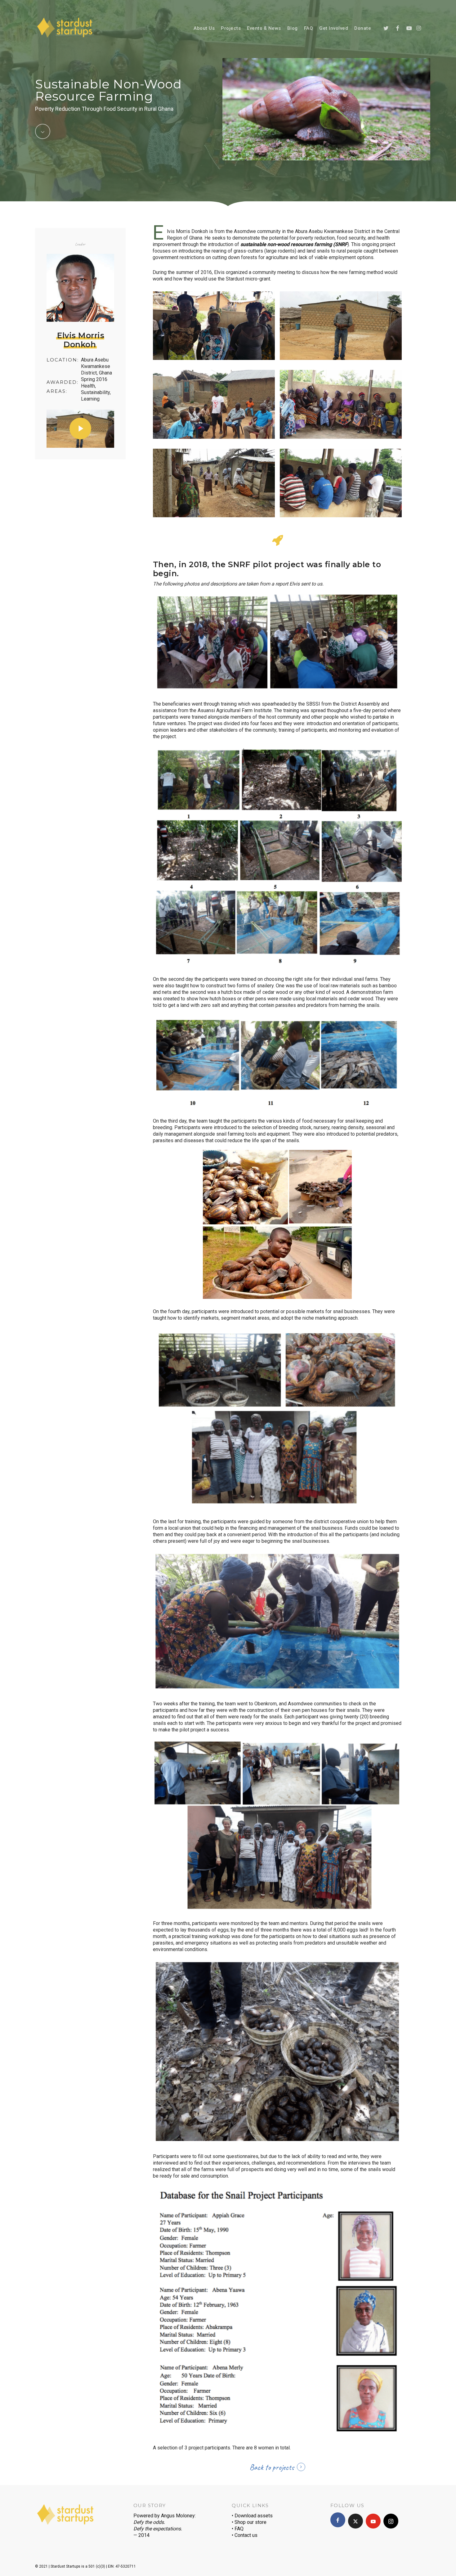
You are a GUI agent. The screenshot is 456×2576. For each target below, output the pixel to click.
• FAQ (238, 2529)
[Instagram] (391, 2521)
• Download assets (252, 2516)
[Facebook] (338, 2520)
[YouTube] (373, 2521)
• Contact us (245, 2535)
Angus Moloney (178, 2516)
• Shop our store (249, 2522)
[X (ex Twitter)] (355, 2521)
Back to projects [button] (272, 2467)
